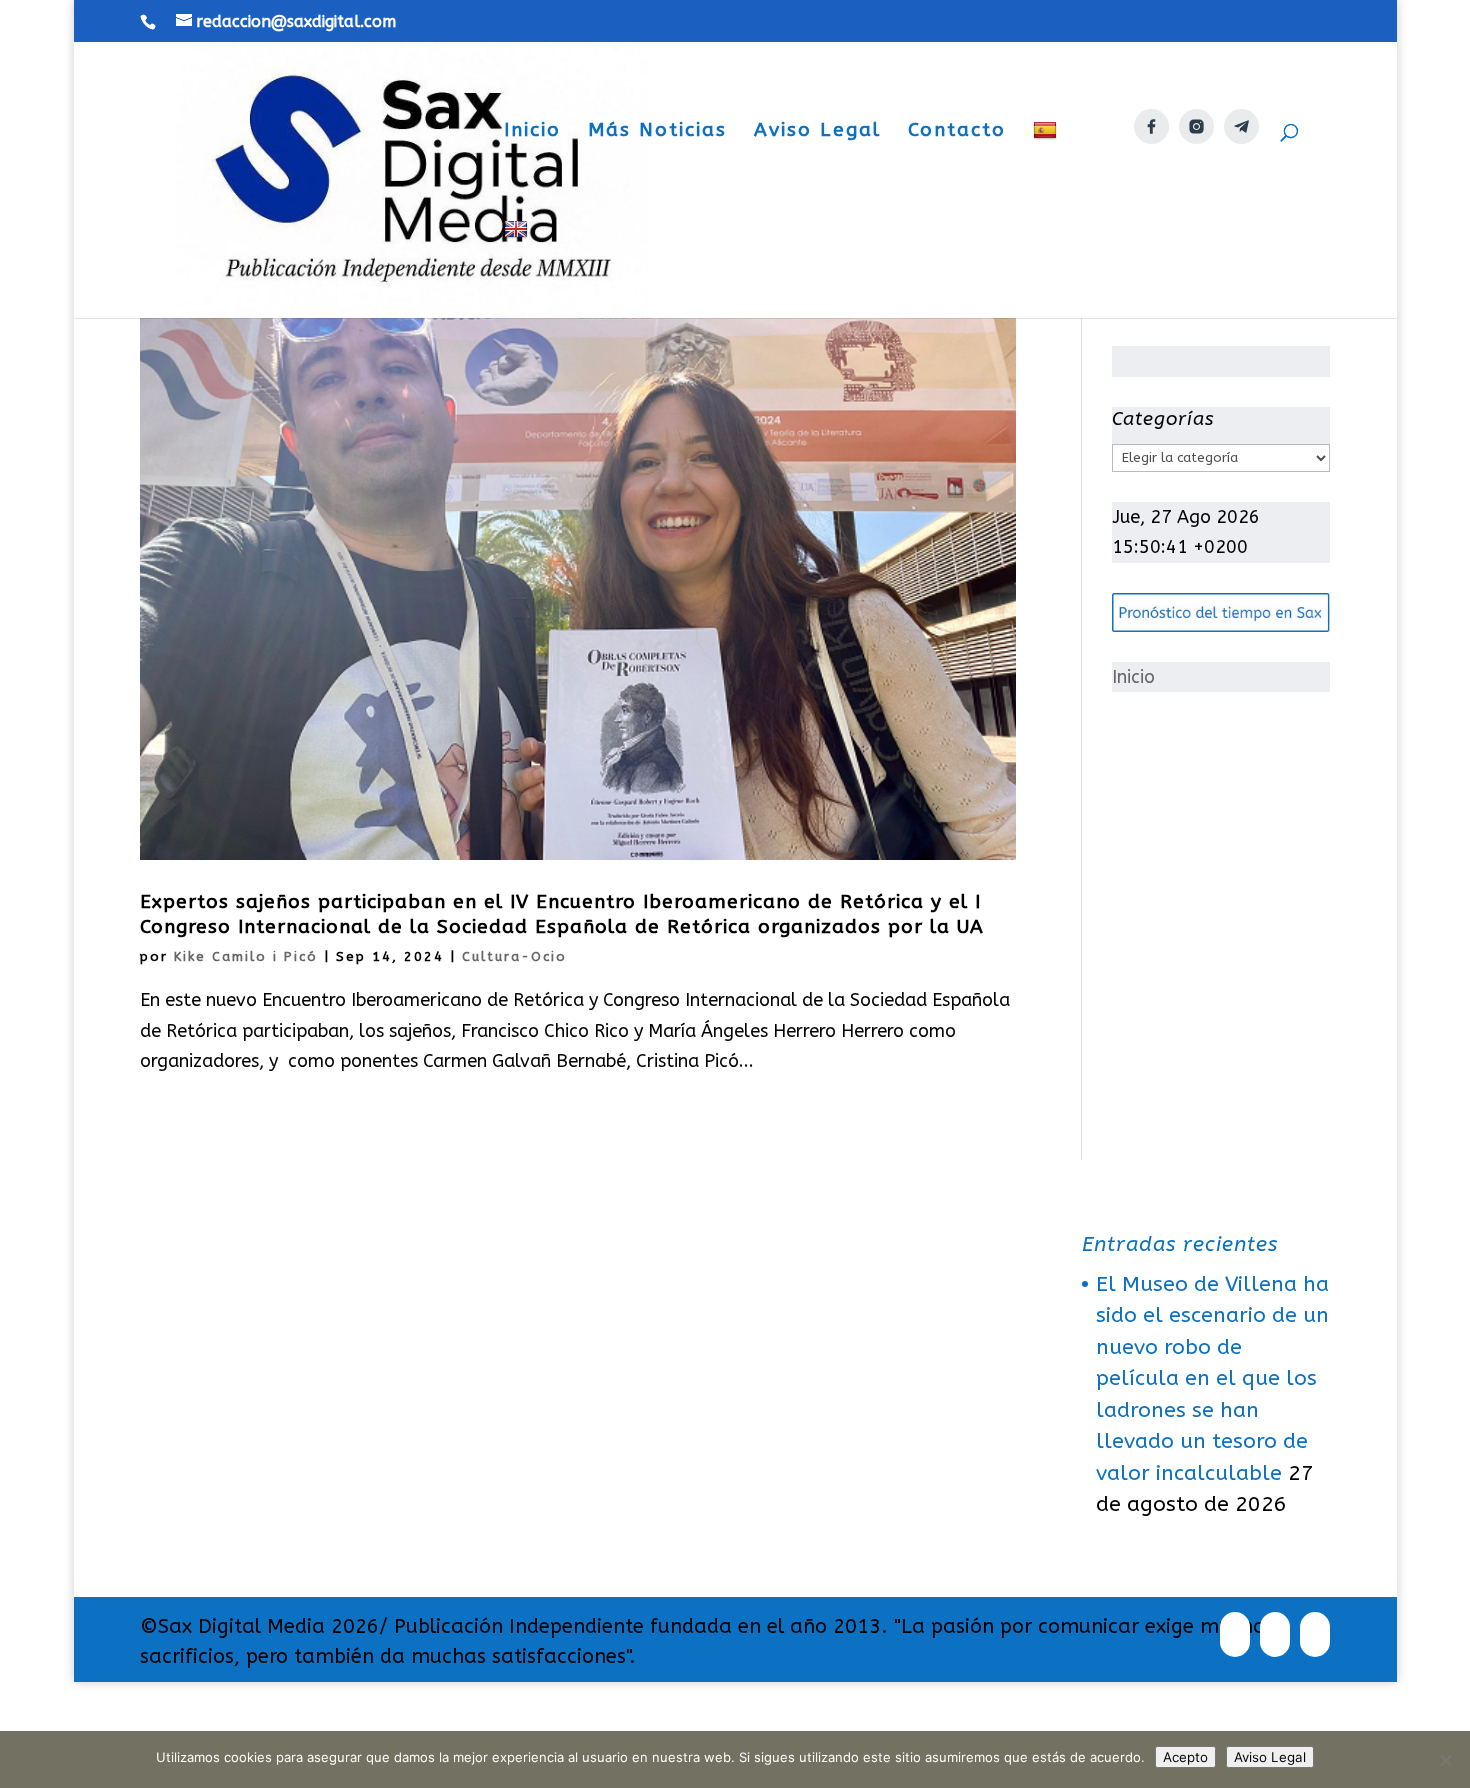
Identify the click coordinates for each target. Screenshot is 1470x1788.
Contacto (957, 132)
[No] (1445, 1760)
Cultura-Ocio (514, 956)
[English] (518, 268)
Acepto (1185, 1757)
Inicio (532, 132)
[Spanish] (1047, 169)
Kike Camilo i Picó (246, 956)
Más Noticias (657, 132)
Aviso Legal (817, 132)
